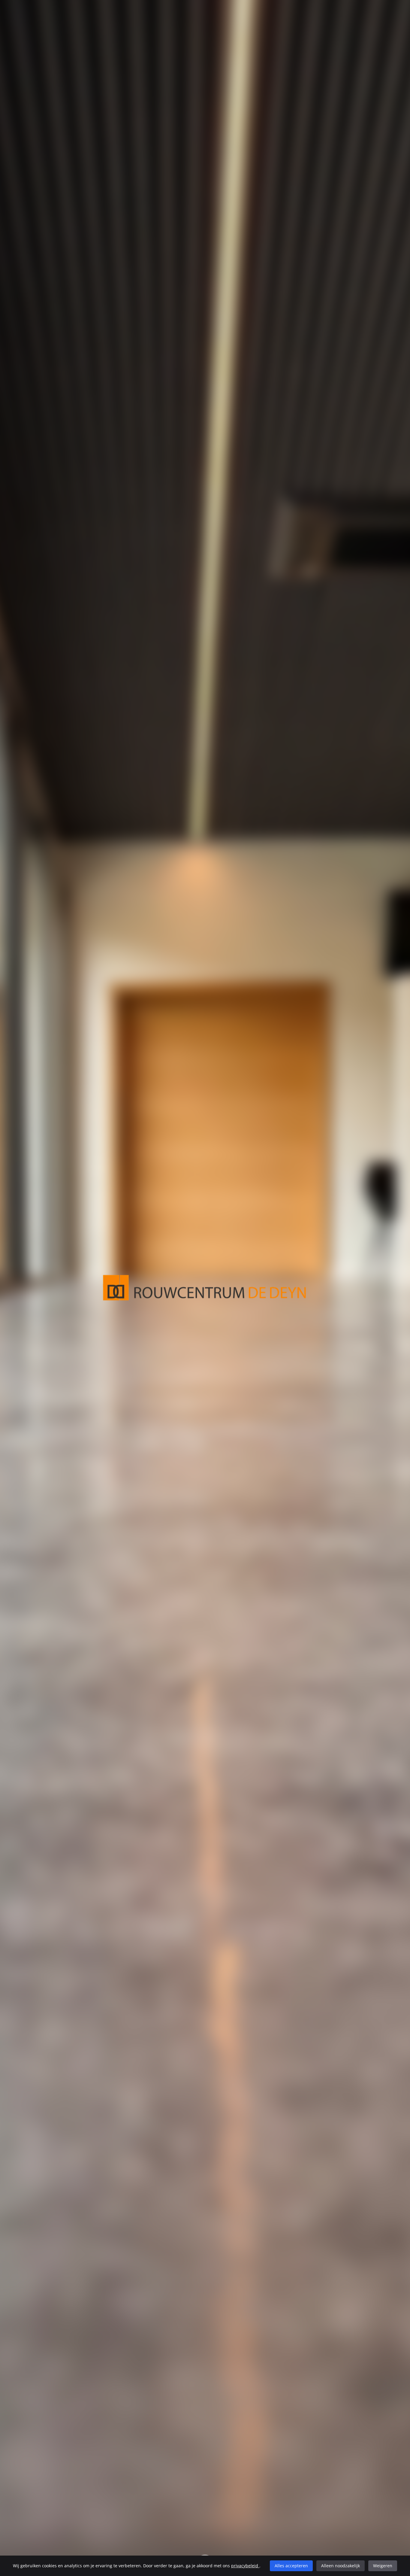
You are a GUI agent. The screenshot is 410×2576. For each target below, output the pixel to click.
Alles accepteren (291, 2566)
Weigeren (383, 2566)
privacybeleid (245, 2566)
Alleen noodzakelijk (341, 2566)
